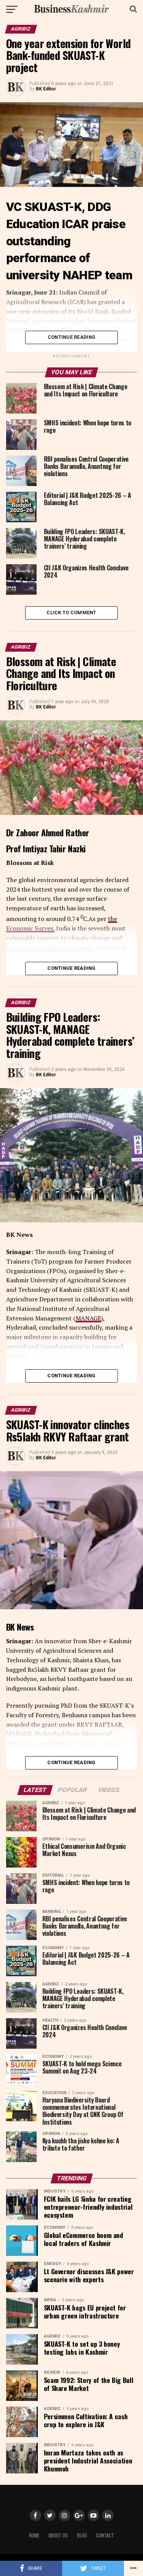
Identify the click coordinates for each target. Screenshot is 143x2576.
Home (34, 2535)
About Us (58, 2535)
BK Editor (46, 89)
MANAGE (88, 1318)
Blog (82, 2535)
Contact (105, 2535)
